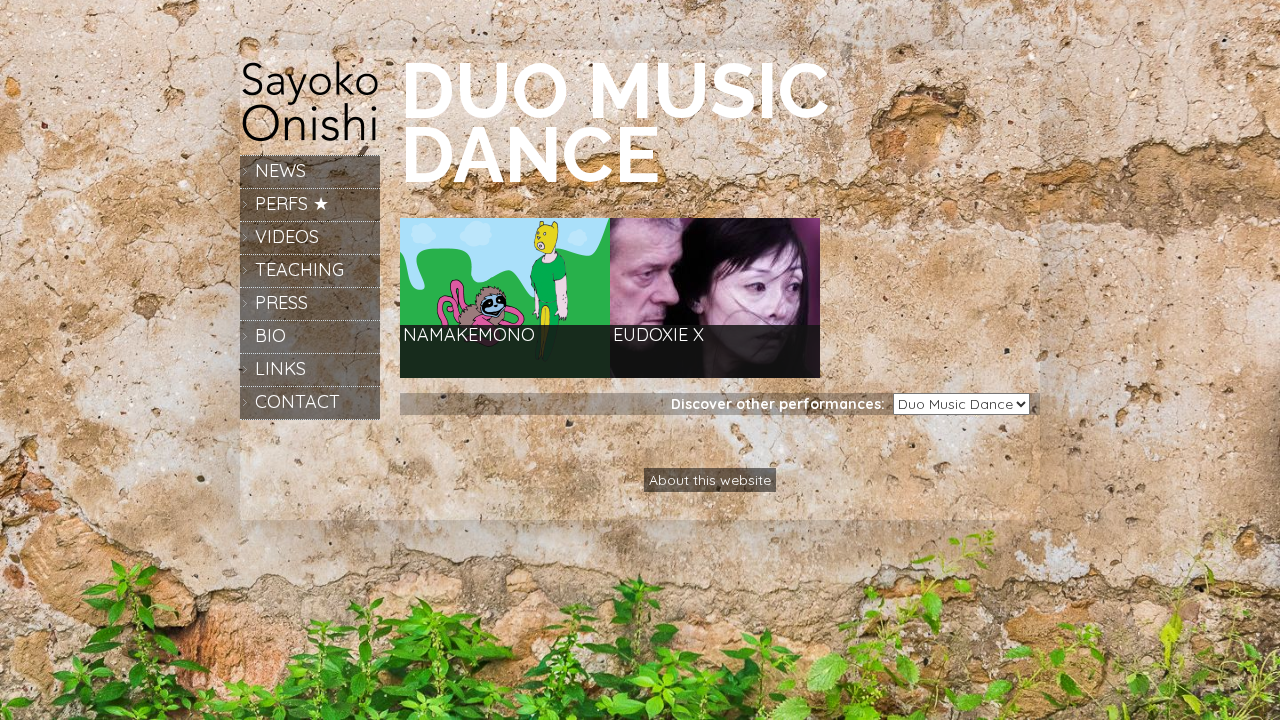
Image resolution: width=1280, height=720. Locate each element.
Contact (297, 401)
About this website (710, 480)
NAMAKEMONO (469, 335)
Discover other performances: (782, 404)
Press (281, 302)
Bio (270, 335)
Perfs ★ (292, 203)
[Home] (310, 140)
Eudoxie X (658, 335)
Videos (287, 236)
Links (280, 368)
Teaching (299, 269)
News (280, 170)
